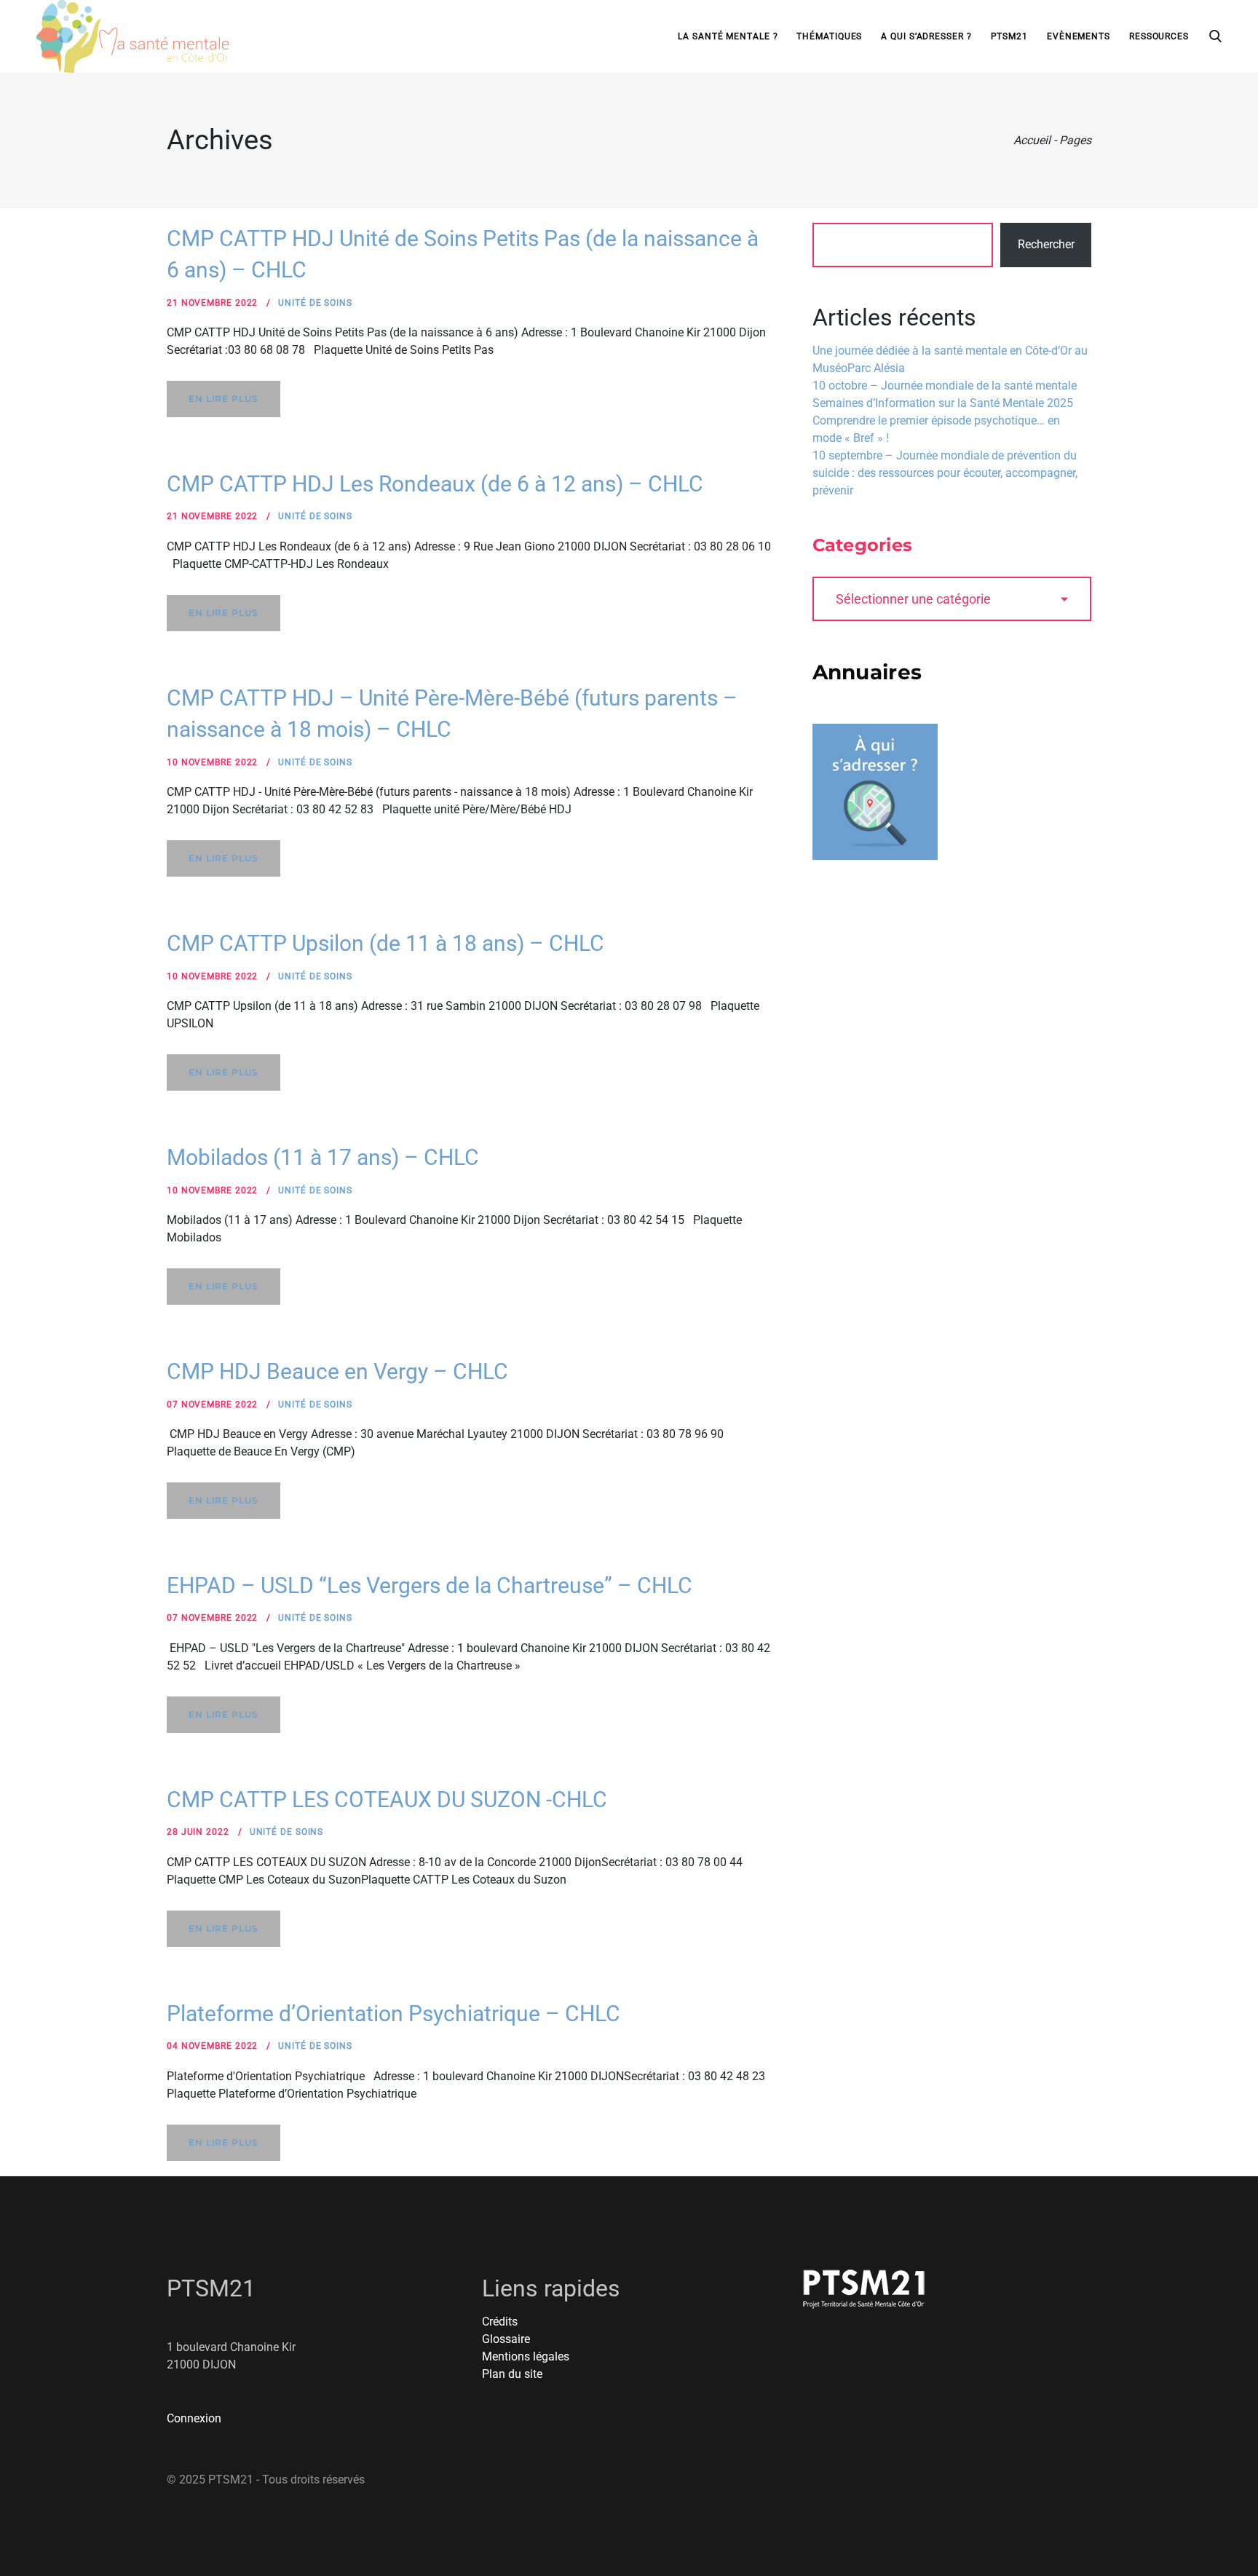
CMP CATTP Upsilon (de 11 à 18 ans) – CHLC (385, 943)
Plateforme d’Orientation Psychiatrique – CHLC (393, 2014)
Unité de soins (315, 303)
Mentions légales (526, 2356)
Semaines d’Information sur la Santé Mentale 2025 (943, 403)
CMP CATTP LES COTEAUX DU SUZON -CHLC (387, 1799)
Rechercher (1046, 244)
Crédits (500, 2322)
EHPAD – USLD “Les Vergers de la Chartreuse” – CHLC (430, 1585)
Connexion (194, 2418)
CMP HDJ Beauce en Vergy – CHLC (337, 1371)
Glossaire (506, 2339)
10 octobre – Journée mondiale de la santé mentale (945, 386)
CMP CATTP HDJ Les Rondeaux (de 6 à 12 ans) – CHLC (435, 484)
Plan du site (512, 2374)
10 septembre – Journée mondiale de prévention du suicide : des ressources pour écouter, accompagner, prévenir (945, 473)
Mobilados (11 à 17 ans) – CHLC (323, 1157)
